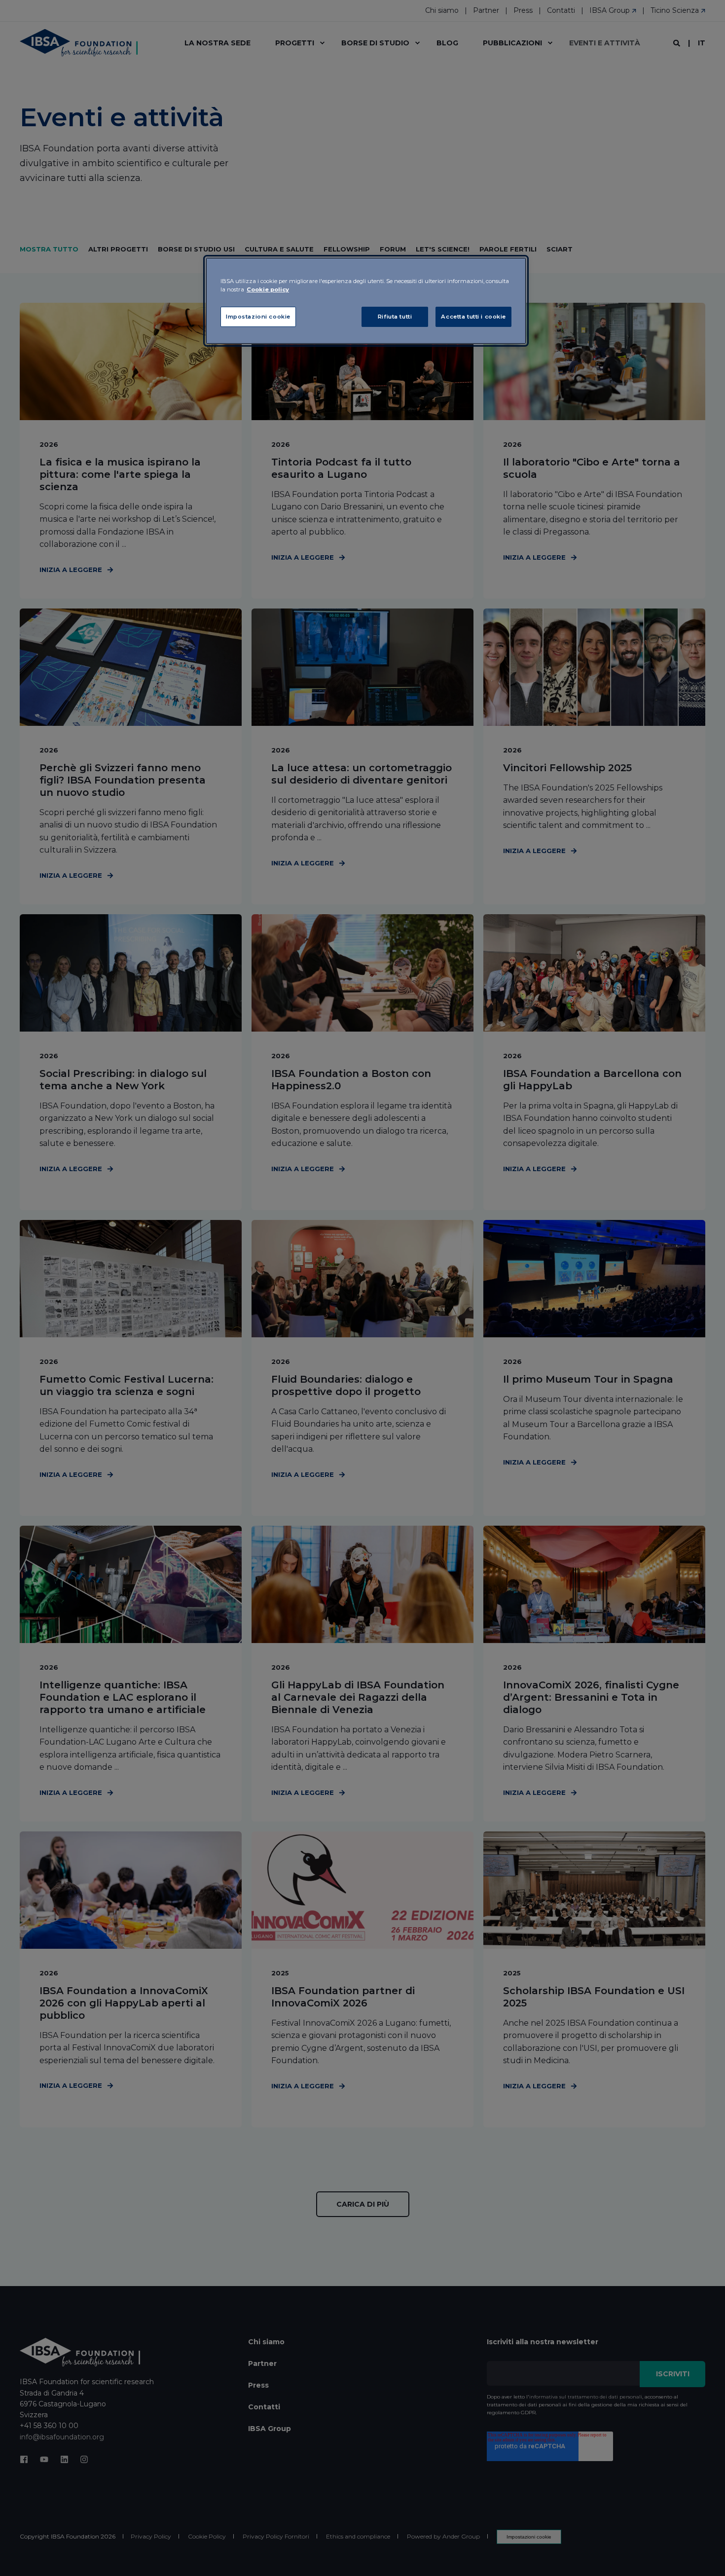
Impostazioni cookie (258, 317)
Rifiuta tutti (395, 317)
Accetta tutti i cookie (473, 317)
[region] (366, 301)
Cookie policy (268, 289)
